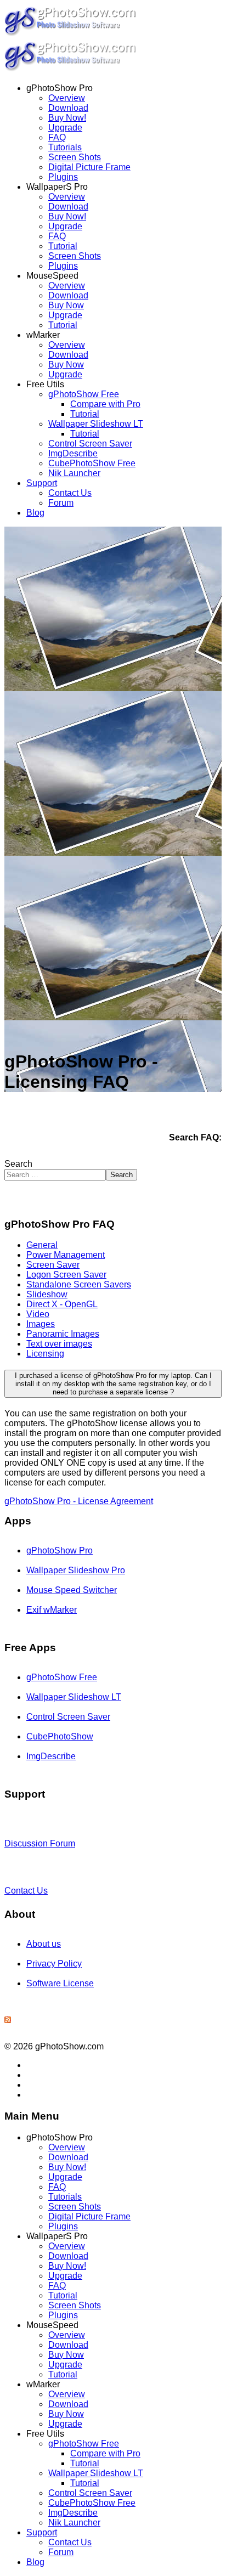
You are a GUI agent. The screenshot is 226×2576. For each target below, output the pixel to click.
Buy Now (66, 305)
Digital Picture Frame (89, 167)
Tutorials (65, 147)
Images (41, 1324)
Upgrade (65, 128)
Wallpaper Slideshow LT (96, 424)
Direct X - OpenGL (62, 1304)
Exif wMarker (52, 1610)
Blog (35, 513)
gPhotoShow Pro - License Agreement (79, 1501)
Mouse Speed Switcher (72, 1590)
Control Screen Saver (90, 444)
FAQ (57, 137)
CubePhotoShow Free (92, 463)
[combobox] (55, 1175)
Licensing (45, 1354)
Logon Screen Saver (66, 1275)
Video (38, 1314)
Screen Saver (53, 1265)
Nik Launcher (74, 473)
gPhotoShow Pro (60, 1550)
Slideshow (47, 1294)
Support (42, 483)
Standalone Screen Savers (79, 1284)
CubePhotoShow (60, 1736)
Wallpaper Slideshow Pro (76, 1570)
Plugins (63, 177)
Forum (61, 503)
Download (68, 108)
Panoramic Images (63, 1334)
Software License (60, 1983)
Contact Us (70, 493)
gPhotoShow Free (84, 394)
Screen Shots (75, 157)
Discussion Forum (40, 1843)
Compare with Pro (105, 404)
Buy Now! (67, 118)
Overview (67, 98)
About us (44, 1944)
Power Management (66, 1255)
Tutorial (63, 246)
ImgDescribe (73, 453)
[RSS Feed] (8, 2020)
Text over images (59, 1344)
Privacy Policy (54, 1964)
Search (18, 1164)
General (42, 1245)
